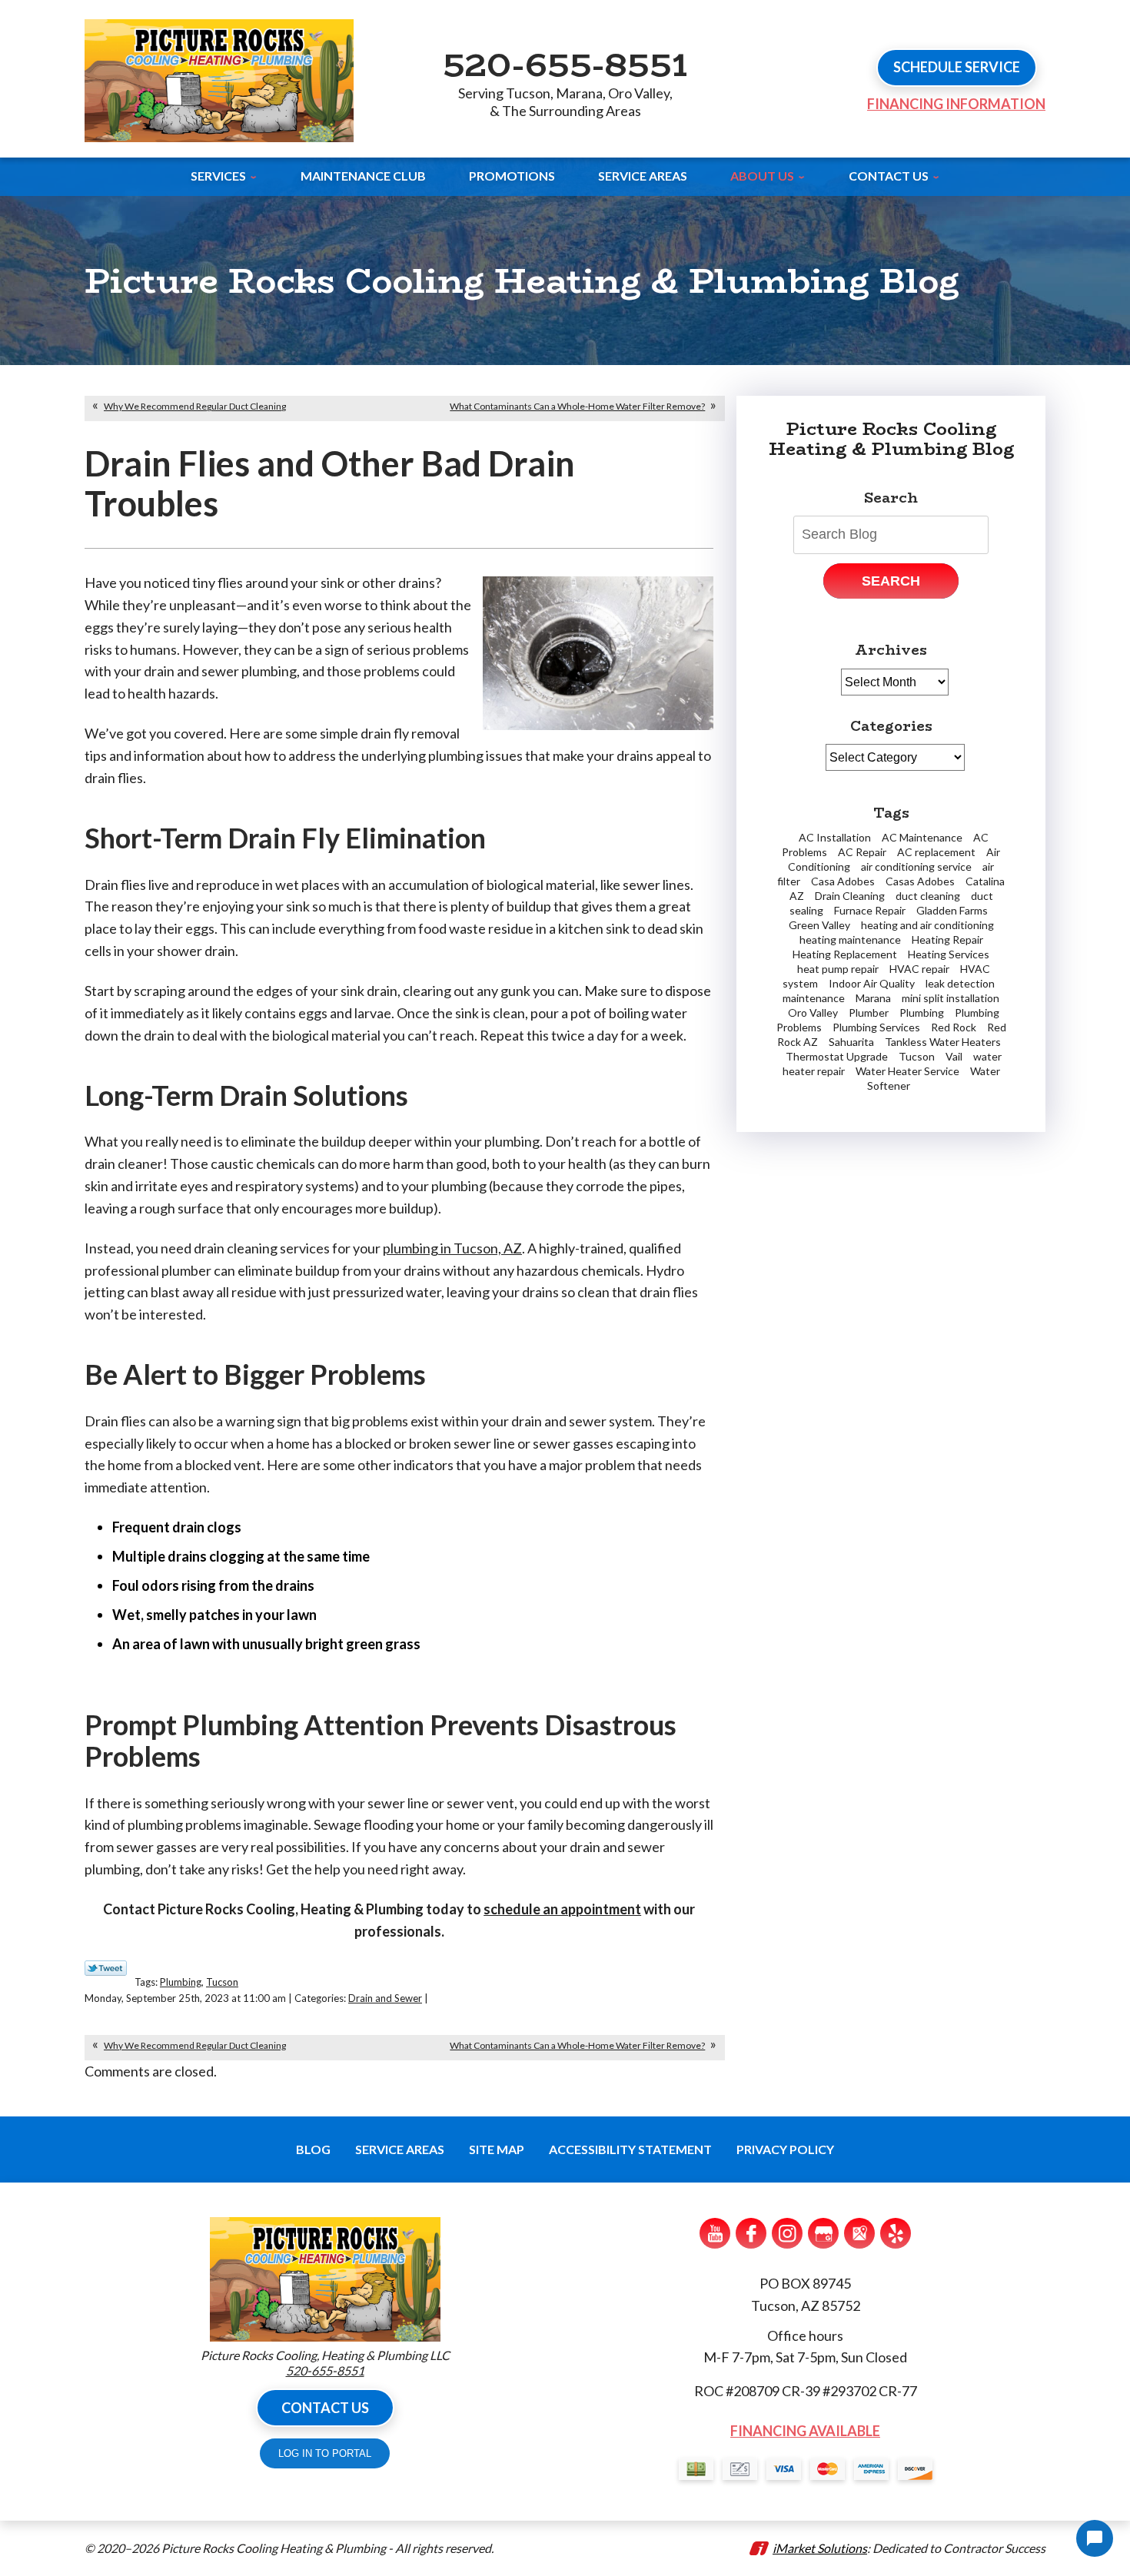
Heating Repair (947, 939)
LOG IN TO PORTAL (325, 2453)
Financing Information (956, 104)
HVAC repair (919, 969)
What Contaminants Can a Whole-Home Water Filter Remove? (577, 406)
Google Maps (859, 2233)
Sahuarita (851, 1042)
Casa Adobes (843, 881)
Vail (954, 1056)
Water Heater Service (907, 1071)
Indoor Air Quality (872, 983)
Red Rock (954, 1027)
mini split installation (951, 998)
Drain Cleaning (850, 896)
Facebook (751, 2233)
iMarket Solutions (820, 2548)
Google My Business (823, 2233)
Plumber (869, 1012)
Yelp (896, 2233)
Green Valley (819, 925)
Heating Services (949, 954)
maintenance (814, 998)
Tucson (222, 1982)
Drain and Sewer (385, 1998)
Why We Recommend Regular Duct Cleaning (195, 406)
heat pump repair (838, 969)
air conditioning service (916, 866)
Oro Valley (813, 1012)
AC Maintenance (922, 837)
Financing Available (805, 2431)
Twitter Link (106, 1968)
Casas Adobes (920, 881)
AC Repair (862, 852)
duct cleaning (928, 896)
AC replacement (936, 852)
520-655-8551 (565, 64)
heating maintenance (850, 939)
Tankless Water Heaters (943, 1042)
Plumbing (181, 1982)
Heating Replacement (845, 954)
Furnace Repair (870, 910)
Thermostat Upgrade (837, 1056)
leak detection (960, 983)
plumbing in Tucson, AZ (452, 1248)
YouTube (715, 2233)
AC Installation (835, 837)
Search (891, 581)
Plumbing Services (876, 1027)
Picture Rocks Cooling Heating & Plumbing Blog (891, 439)
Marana (873, 998)
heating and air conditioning (927, 925)
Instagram (787, 2233)
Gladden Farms (952, 910)
